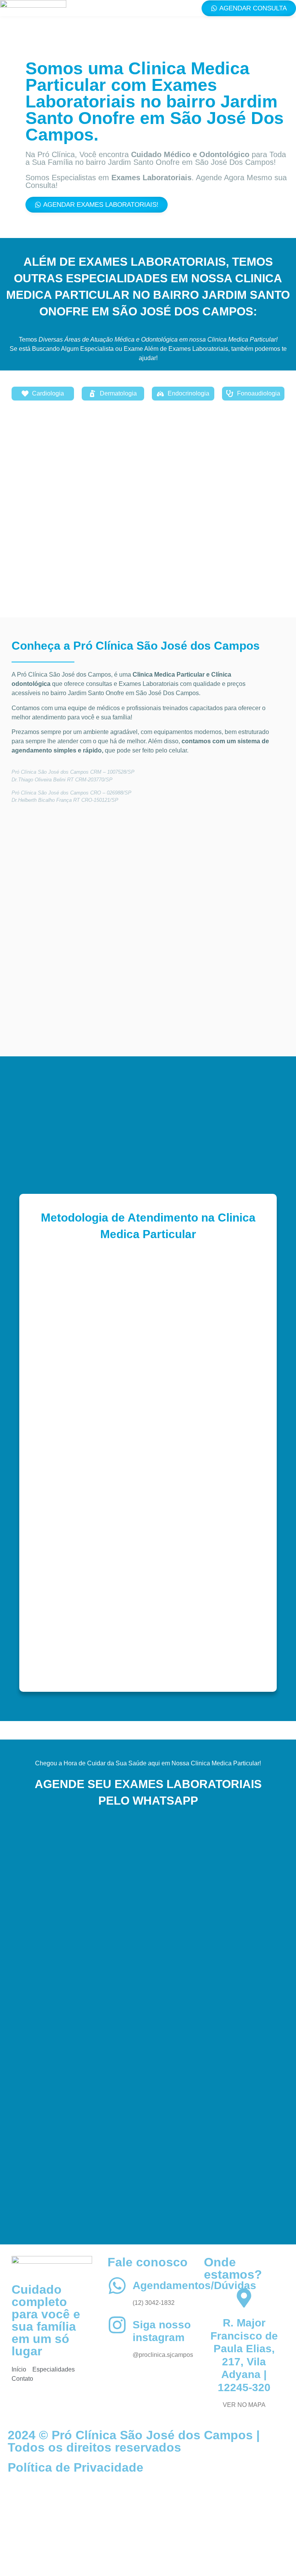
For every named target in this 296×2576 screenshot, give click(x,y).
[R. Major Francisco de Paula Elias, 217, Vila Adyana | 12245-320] (244, 2298)
